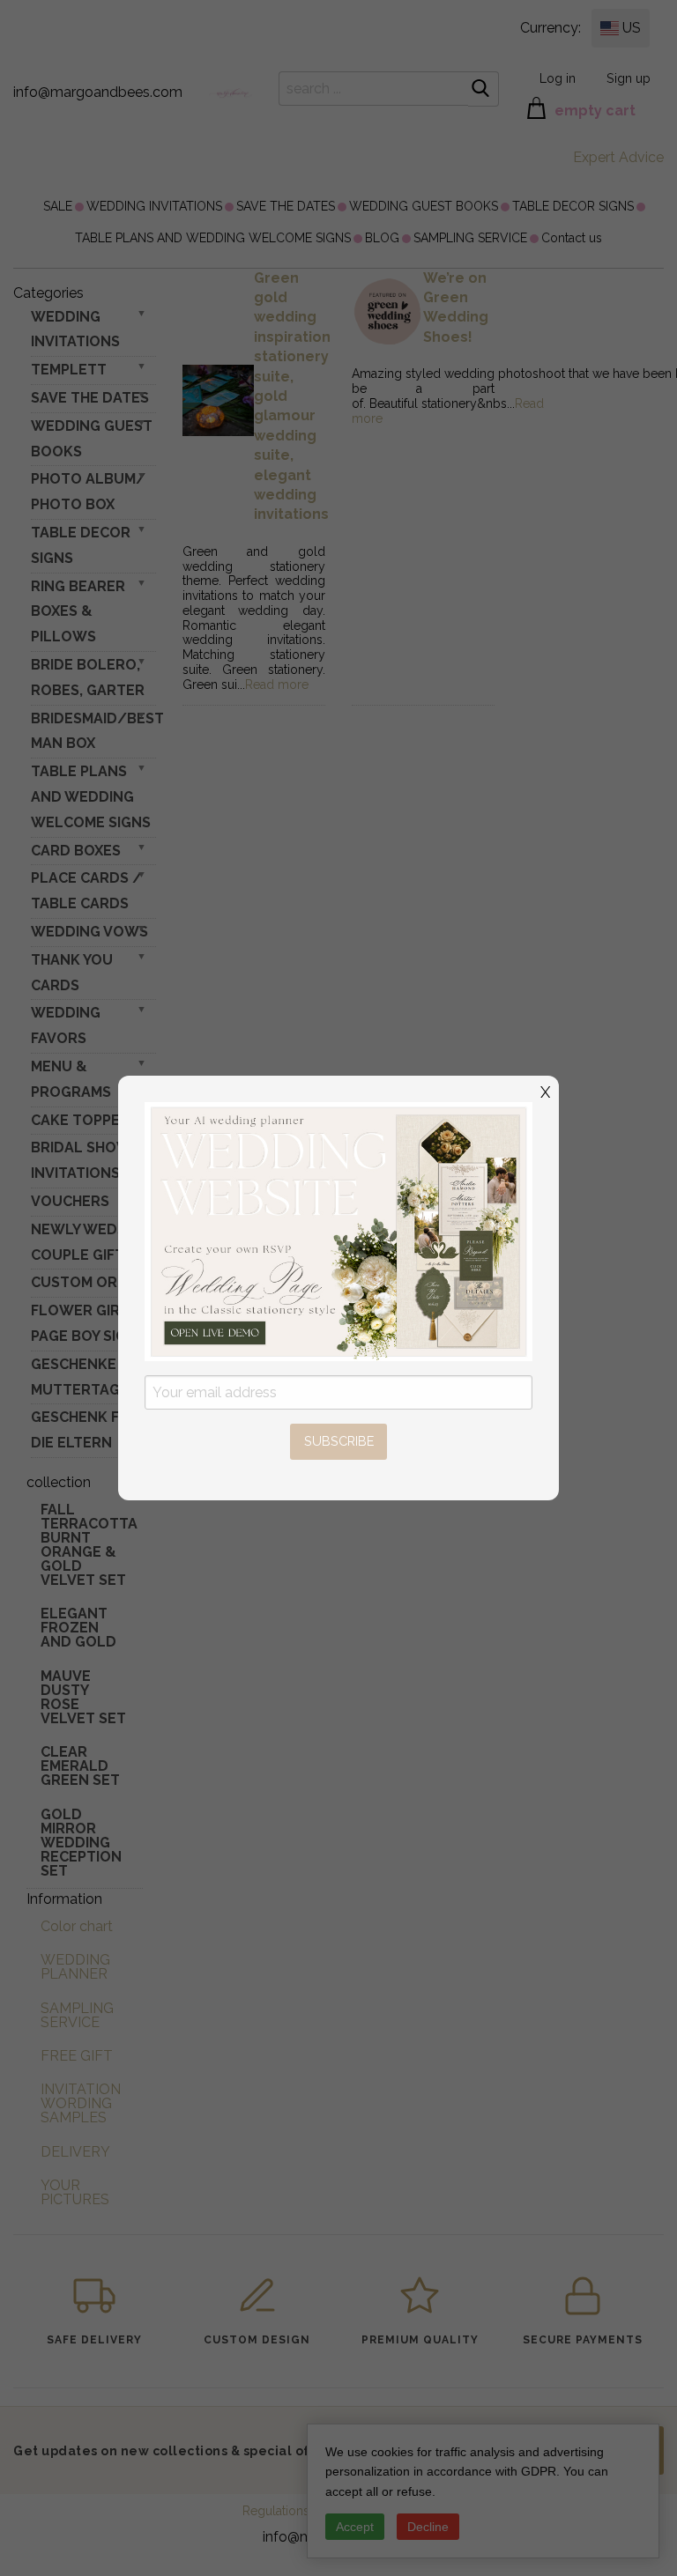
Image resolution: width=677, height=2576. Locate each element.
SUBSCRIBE (339, 1441)
